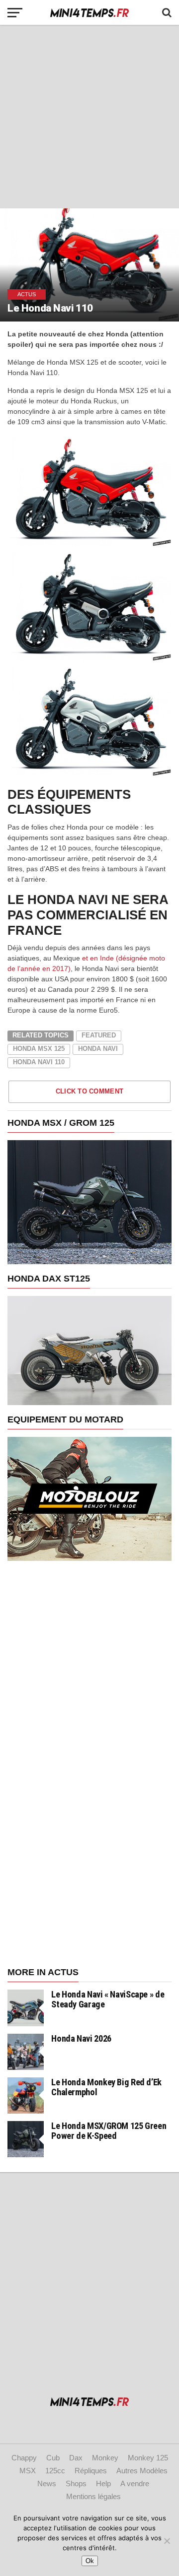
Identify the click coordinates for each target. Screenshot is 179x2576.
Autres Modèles (142, 2471)
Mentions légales (93, 2496)
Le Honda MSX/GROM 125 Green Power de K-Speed (109, 2131)
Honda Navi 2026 (81, 2038)
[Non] (167, 2541)
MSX (28, 2471)
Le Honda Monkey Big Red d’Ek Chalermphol (106, 2087)
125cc (55, 2471)
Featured (99, 1035)
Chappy (24, 2458)
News (47, 2483)
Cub (53, 2458)
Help (103, 2483)
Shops (76, 2483)
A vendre (135, 2483)
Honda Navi (98, 1049)
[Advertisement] (89, 117)
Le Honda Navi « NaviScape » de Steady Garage (108, 1999)
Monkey (105, 2458)
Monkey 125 (148, 2458)
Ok (90, 2561)
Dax (76, 2458)
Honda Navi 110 (39, 1062)
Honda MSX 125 (39, 1049)
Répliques (91, 2471)
